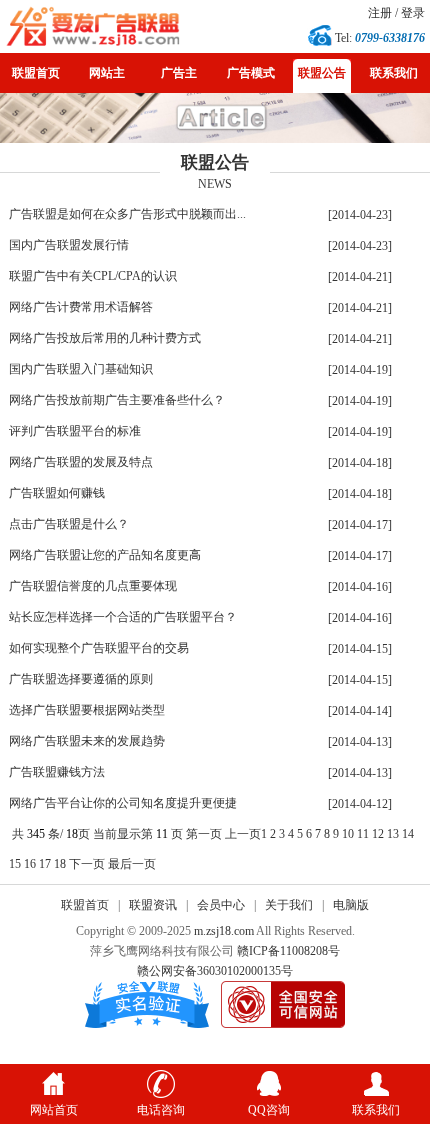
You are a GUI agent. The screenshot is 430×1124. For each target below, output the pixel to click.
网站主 (107, 73)
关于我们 (289, 905)
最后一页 (132, 864)
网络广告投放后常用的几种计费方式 (105, 338)
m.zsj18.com (224, 931)
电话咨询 (161, 1110)
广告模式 (251, 73)
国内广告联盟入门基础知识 (81, 369)
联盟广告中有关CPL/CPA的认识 (93, 276)
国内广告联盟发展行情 (69, 245)
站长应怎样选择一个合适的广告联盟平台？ (123, 617)
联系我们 (394, 73)
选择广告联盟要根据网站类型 (87, 710)
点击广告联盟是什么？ (69, 524)
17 (45, 864)
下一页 (87, 864)
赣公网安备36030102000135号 (215, 971)
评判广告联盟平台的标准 (75, 431)
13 (393, 834)
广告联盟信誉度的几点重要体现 (93, 586)
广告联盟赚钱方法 (57, 772)
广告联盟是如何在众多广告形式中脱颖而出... (127, 214)
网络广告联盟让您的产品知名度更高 (105, 555)
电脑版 (351, 905)
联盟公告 (322, 73)
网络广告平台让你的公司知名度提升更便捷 (123, 803)
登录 (413, 13)
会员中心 (221, 905)
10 (348, 834)
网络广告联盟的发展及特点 (81, 462)
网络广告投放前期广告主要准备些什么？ (117, 400)
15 (15, 864)
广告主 (179, 73)
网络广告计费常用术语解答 (81, 307)
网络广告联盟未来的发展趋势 (87, 741)
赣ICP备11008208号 (288, 951)
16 (30, 864)
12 (378, 834)
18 (60, 864)
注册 (380, 13)
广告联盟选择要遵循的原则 (81, 679)
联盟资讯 (153, 905)
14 (408, 834)
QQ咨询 (269, 1110)
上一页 (243, 834)
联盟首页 (36, 73)
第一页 (204, 834)
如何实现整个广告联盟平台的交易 (99, 648)
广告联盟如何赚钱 (57, 493)
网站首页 (54, 1110)
